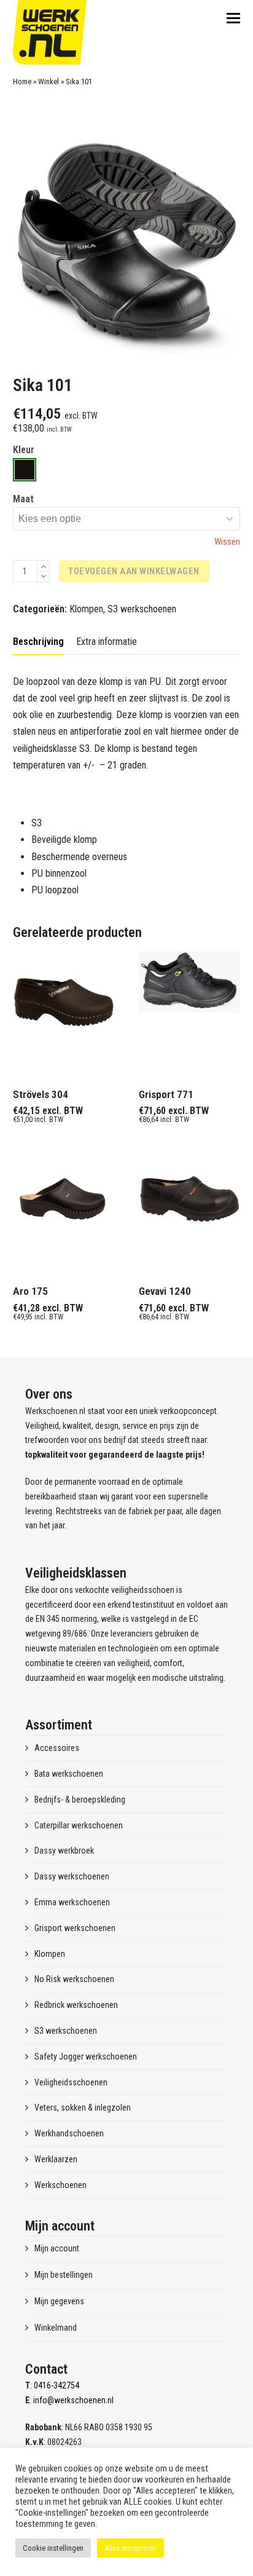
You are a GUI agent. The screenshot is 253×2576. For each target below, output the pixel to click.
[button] (233, 18)
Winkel (49, 81)
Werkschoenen (60, 2185)
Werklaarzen (56, 2159)
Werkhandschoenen (69, 2133)
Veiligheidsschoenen (71, 2082)
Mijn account (57, 2248)
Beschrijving (38, 642)
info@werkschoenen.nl (73, 2400)
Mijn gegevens (59, 2301)
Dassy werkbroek (64, 1851)
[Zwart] (25, 470)
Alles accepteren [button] (130, 2548)
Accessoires (57, 1748)
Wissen (227, 542)
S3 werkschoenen (142, 609)
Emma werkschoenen (72, 1902)
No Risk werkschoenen (74, 1979)
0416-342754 (56, 2385)
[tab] (38, 642)
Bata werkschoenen (69, 1774)
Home (22, 81)
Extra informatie (107, 642)
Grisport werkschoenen (75, 1928)
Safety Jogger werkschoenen (86, 2056)
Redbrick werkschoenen (76, 2005)
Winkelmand (56, 2328)
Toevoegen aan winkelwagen (134, 571)
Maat (23, 499)
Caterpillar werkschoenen (79, 1825)
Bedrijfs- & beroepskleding (80, 1800)
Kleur (24, 450)
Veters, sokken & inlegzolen (83, 2108)
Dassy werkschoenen (72, 1876)
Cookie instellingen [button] (53, 2548)
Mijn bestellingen (64, 2275)
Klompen (86, 609)
